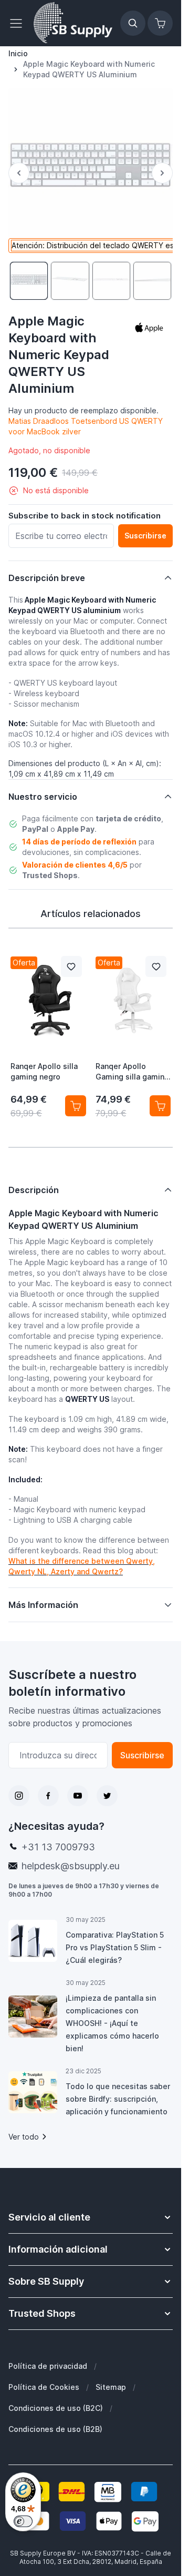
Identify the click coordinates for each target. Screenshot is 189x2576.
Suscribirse (142, 1755)
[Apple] (149, 328)
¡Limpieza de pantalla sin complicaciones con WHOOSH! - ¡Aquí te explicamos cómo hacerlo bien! (112, 2023)
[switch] (23, 2521)
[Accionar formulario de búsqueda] (133, 23)
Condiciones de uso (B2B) (55, 2429)
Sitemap (111, 2387)
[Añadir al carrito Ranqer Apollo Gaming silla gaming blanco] (160, 1106)
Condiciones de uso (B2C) (56, 2408)
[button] (149, 328)
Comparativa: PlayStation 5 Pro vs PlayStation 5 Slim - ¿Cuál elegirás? (115, 1947)
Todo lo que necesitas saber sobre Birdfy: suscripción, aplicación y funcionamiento (118, 2099)
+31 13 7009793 (58, 1847)
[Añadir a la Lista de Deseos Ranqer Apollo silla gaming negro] (71, 966)
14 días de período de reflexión (79, 842)
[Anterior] (19, 173)
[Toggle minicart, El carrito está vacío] (160, 23)
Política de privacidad (48, 2366)
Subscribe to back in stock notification (85, 516)
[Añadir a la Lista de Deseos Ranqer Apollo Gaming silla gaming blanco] (156, 966)
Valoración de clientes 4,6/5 (75, 865)
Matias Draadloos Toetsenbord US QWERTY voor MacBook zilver (86, 426)
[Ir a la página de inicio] (73, 23)
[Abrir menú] (19, 23)
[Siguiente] (162, 173)
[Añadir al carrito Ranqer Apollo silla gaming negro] (76, 1106)
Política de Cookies (44, 2387)
